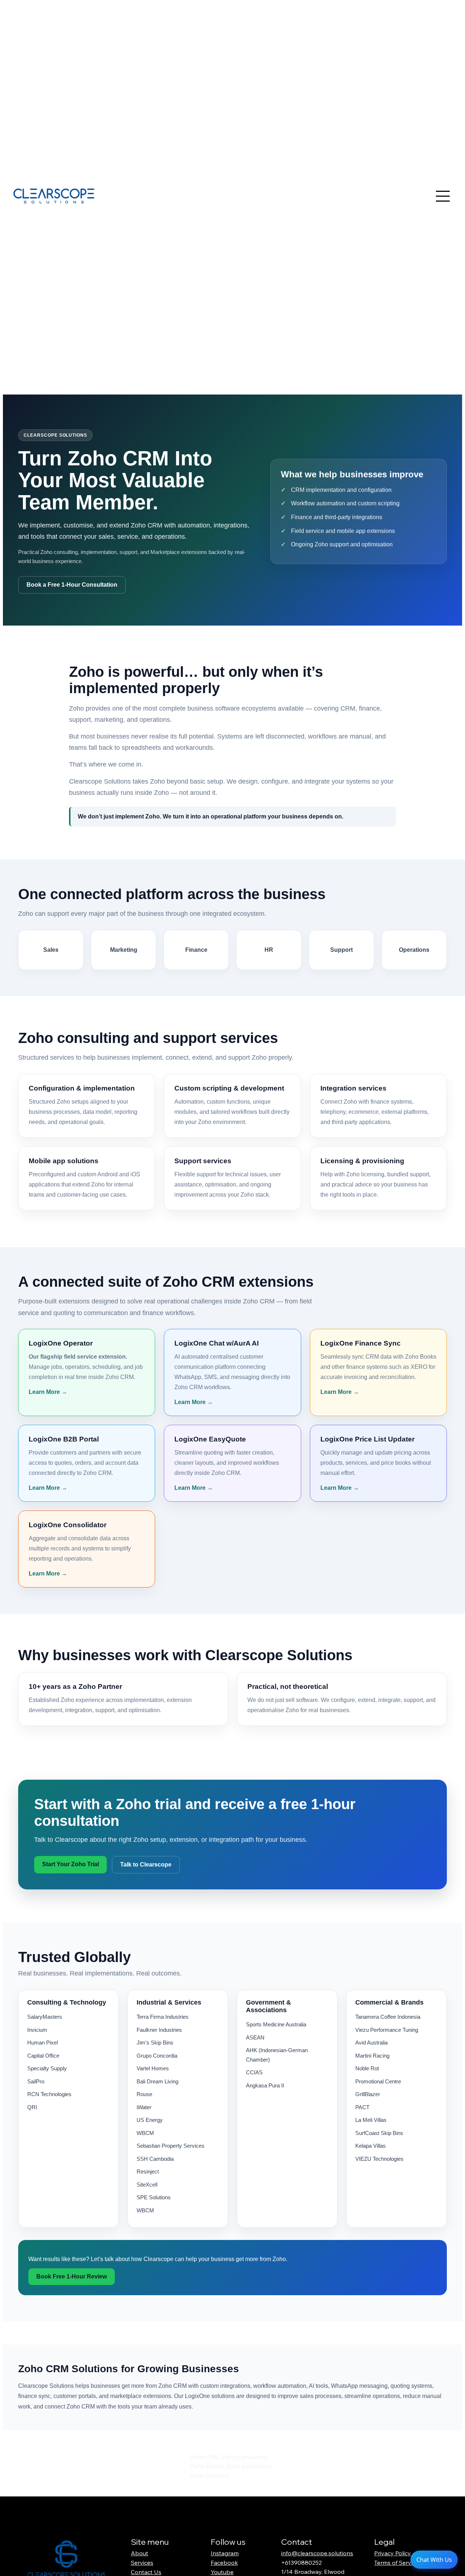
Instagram (225, 2553)
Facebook (224, 2563)
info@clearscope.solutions (317, 2553)
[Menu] (443, 196)
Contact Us (146, 2572)
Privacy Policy (393, 2553)
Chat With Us (434, 2560)
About (139, 2553)
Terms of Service (396, 2563)
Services (142, 2563)
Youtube (222, 2572)
